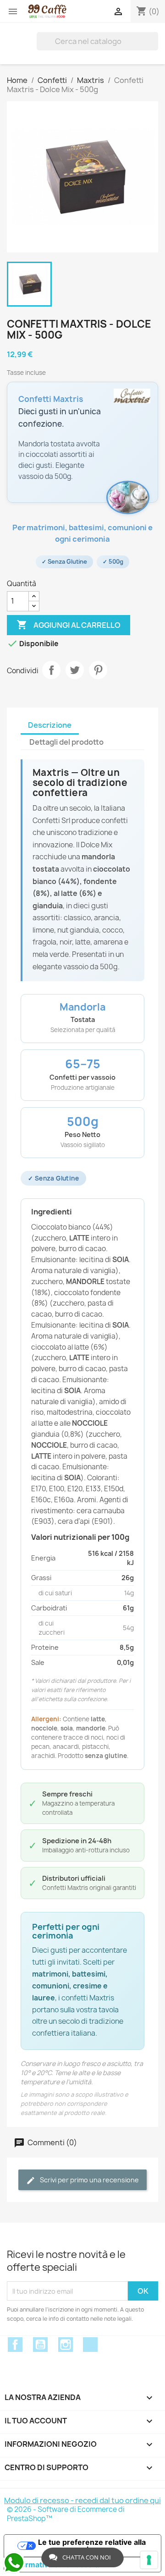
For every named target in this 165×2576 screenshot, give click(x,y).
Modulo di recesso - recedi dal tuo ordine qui (82, 2500)
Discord (90, 2345)
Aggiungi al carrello (69, 625)
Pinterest (98, 670)
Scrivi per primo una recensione (89, 2180)
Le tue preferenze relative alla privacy (92, 2546)
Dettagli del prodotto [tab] (66, 742)
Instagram (66, 2345)
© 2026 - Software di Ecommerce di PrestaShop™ (66, 2514)
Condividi (51, 670)
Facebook (15, 2345)
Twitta (75, 670)
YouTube (40, 2345)
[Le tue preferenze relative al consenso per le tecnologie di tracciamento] (149, 2560)
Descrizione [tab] (50, 725)
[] (154, 41)
